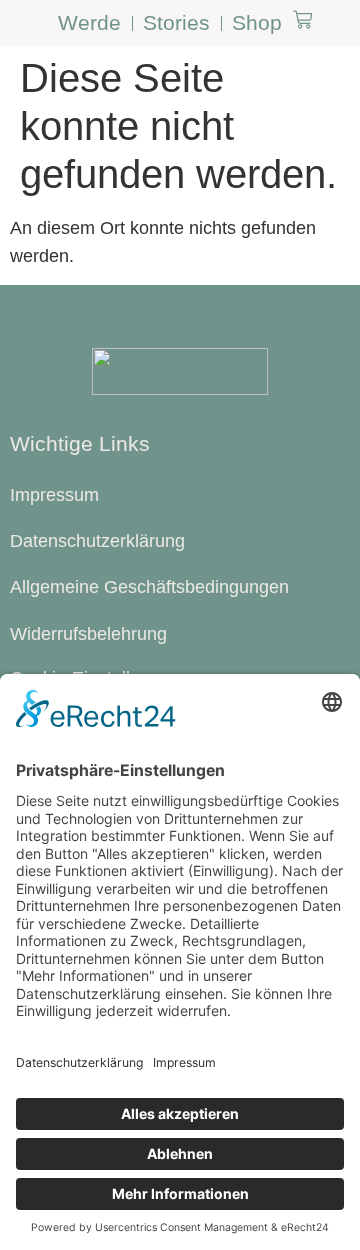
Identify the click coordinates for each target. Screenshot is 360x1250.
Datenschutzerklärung (97, 541)
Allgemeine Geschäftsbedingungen (149, 587)
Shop (257, 22)
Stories (176, 22)
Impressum (54, 495)
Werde (89, 22)
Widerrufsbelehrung (88, 634)
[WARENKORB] (302, 19)
